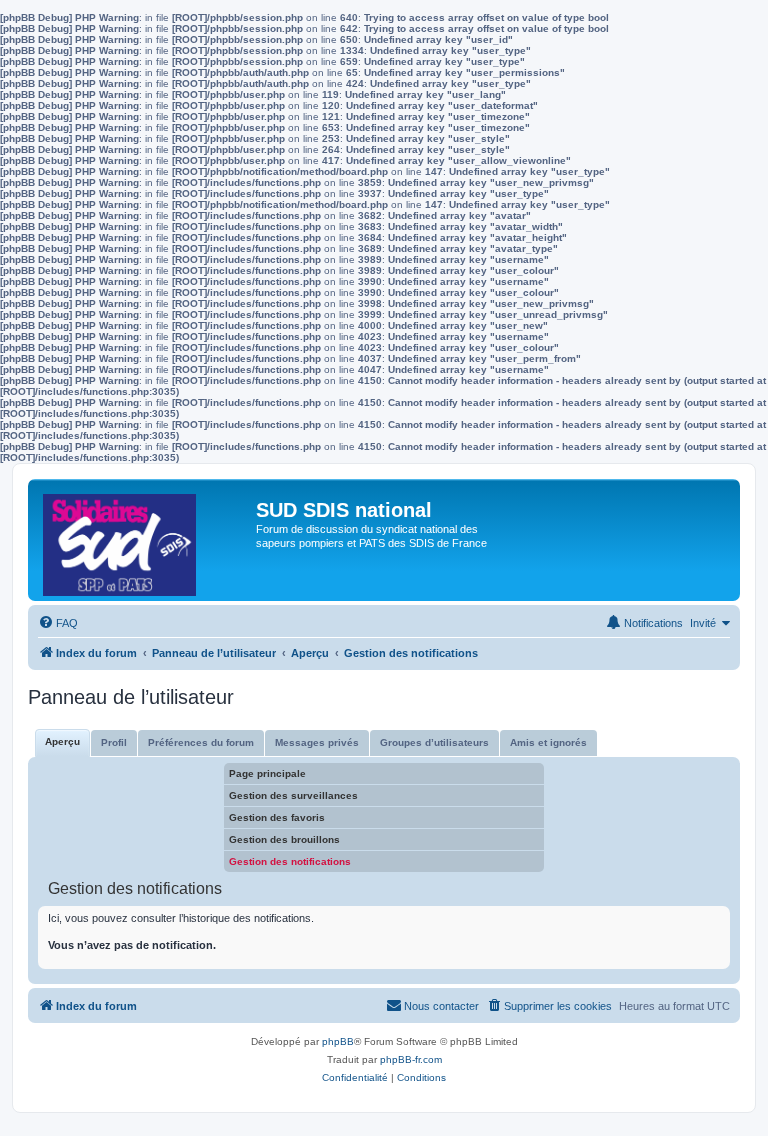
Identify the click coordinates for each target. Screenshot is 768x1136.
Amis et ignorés (548, 742)
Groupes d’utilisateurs (434, 742)
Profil (114, 742)
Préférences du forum (201, 742)
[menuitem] (58, 623)
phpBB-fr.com (411, 1059)
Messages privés (317, 742)
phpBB (338, 1041)
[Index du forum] (144, 540)
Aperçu (62, 741)
